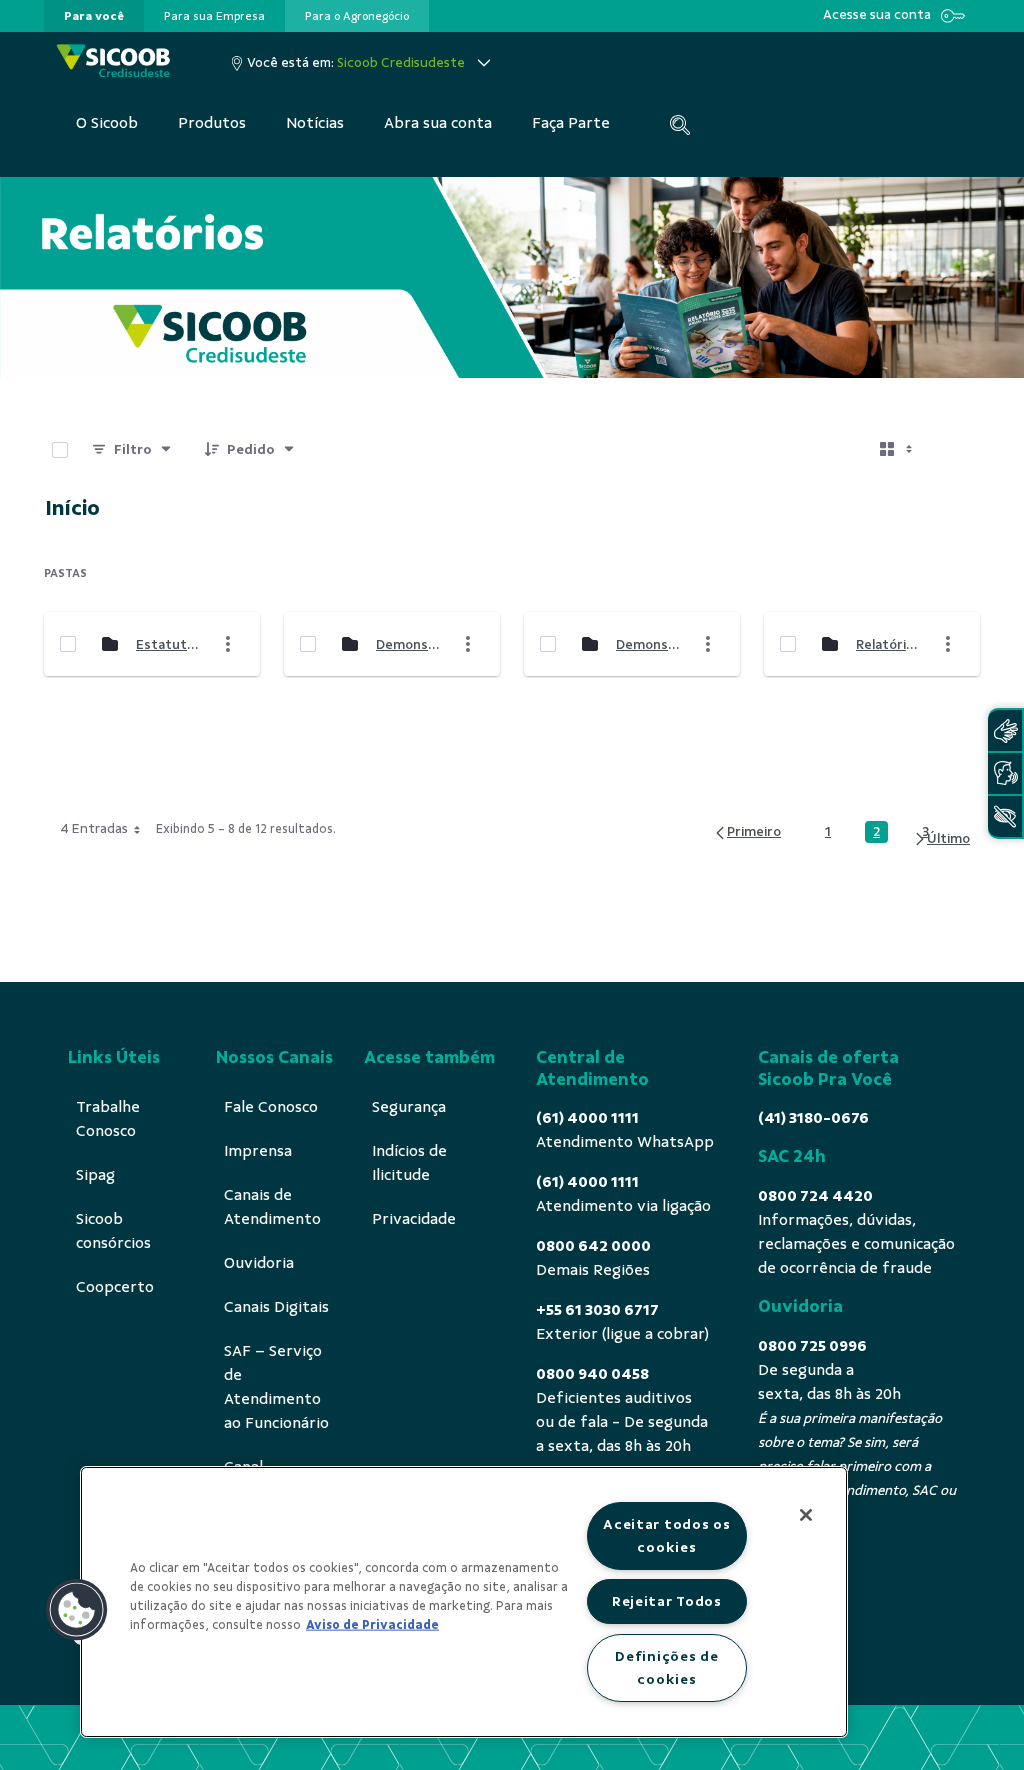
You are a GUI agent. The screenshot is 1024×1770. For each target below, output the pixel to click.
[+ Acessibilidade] (1005, 816)
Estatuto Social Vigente (169, 644)
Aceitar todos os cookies (667, 1535)
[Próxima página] (941, 839)
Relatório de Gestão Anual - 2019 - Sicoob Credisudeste (889, 644)
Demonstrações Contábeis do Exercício (409, 644)
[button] (77, 1610)
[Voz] (1005, 773)
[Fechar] (806, 1515)
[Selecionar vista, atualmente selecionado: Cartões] (898, 450)
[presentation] (94, 16)
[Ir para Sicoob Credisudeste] (113, 62)
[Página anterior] (747, 832)
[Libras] (1005, 730)
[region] (464, 1602)
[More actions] (228, 644)
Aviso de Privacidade (372, 1625)
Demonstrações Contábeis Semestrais (649, 644)
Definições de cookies (666, 1667)
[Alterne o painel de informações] (956, 450)
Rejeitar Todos (667, 1601)
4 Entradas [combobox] (94, 828)
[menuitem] (94, 16)
